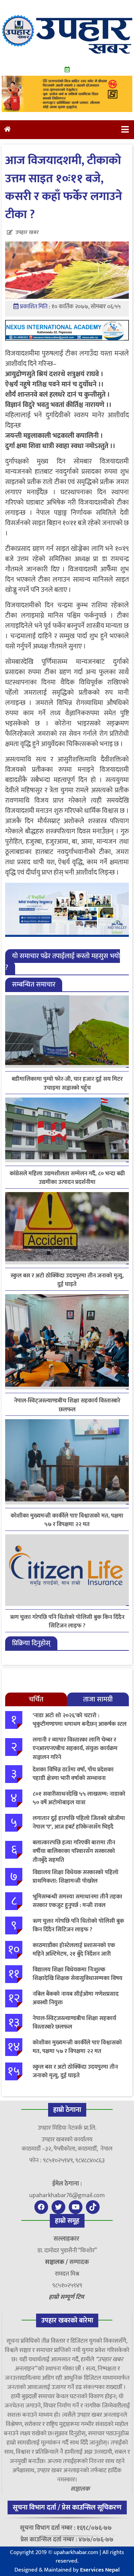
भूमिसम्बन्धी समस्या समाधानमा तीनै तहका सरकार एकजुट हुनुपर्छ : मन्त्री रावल (77, 1901)
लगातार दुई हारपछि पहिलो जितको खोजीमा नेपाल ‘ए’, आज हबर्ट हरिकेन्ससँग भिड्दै (79, 1823)
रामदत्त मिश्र (67, 2274)
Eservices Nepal (100, 2570)
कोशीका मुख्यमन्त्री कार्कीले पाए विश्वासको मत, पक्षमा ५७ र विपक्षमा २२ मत (67, 1520)
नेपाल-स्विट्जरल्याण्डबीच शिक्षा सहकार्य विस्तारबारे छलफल (67, 1405)
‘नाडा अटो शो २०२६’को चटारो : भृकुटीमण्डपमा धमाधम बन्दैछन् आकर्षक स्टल (80, 1720)
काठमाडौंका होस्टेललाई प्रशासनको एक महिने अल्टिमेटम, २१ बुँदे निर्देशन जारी (74, 1950)
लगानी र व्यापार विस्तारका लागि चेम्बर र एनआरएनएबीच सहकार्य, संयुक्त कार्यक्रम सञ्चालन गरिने (75, 1749)
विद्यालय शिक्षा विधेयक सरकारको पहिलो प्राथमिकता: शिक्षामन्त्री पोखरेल (76, 1877)
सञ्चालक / (57, 2262)
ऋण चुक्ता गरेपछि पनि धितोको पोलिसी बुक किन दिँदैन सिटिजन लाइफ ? (67, 1622)
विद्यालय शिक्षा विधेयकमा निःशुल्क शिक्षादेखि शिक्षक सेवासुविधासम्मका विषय (77, 1974)
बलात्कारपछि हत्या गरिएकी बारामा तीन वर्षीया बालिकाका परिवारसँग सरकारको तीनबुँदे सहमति (74, 1851)
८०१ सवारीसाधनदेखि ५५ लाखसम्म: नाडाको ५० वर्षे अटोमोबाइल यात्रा (79, 1798)
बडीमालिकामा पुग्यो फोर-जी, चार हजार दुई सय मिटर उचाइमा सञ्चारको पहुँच (67, 1083)
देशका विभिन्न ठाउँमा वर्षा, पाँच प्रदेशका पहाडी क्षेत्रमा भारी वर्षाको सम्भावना (73, 1774)
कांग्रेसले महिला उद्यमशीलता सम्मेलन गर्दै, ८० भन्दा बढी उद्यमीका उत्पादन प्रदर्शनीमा (67, 1178)
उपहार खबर (27, 232)
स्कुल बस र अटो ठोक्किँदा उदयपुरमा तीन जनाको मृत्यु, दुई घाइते (67, 1280)
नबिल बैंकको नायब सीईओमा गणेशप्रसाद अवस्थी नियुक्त (76, 1998)
